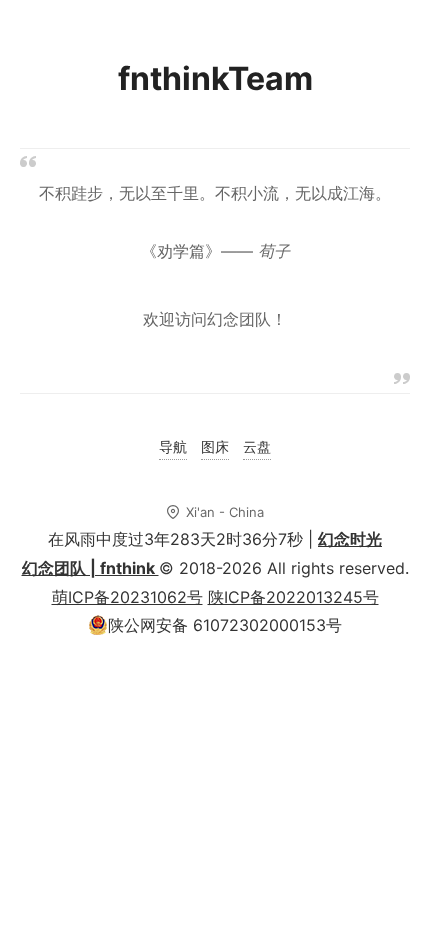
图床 (215, 446)
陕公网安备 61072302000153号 (225, 625)
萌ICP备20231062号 (127, 597)
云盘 (257, 446)
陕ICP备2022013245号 (293, 597)
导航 (173, 446)
